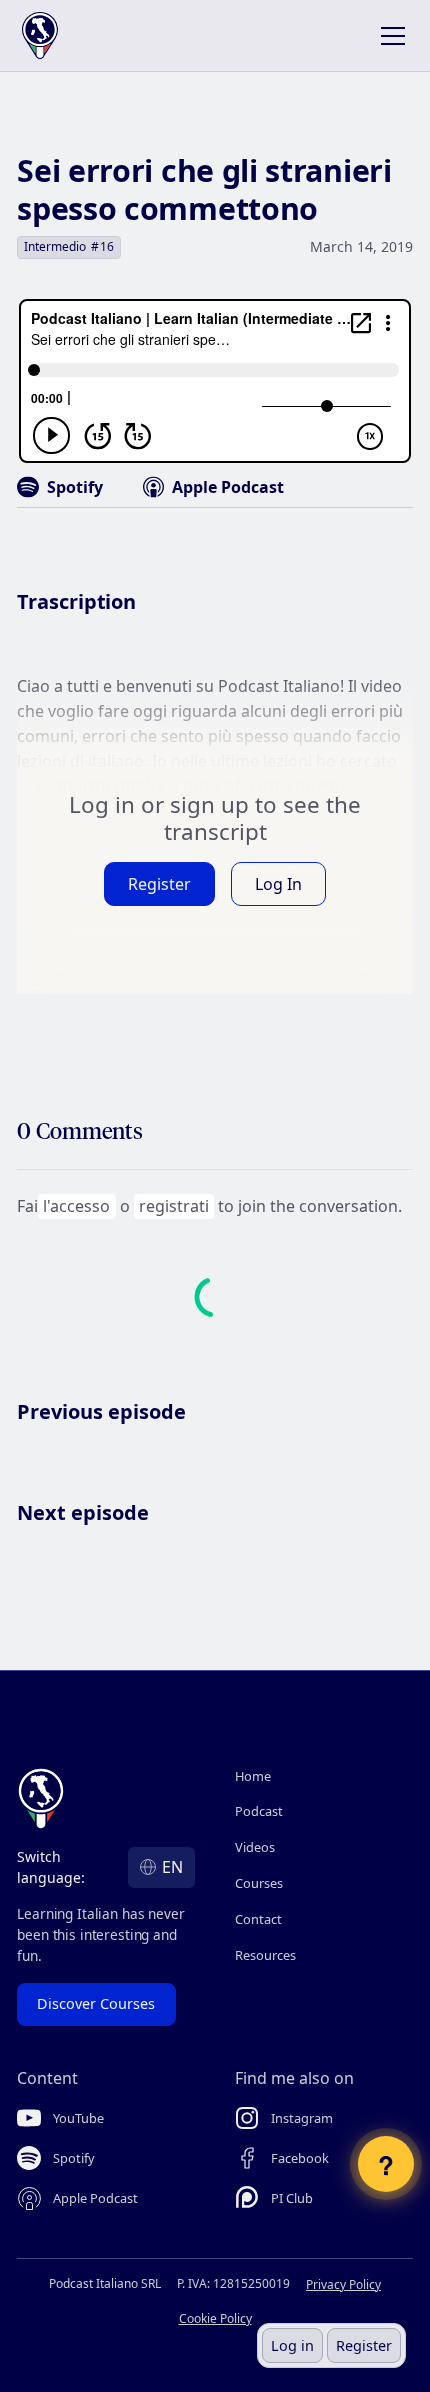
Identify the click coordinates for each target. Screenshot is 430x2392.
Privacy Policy (343, 2284)
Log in (292, 2345)
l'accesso (76, 1206)
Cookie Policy (215, 2318)
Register (364, 2345)
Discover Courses (96, 2003)
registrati (174, 1206)
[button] (389, 36)
